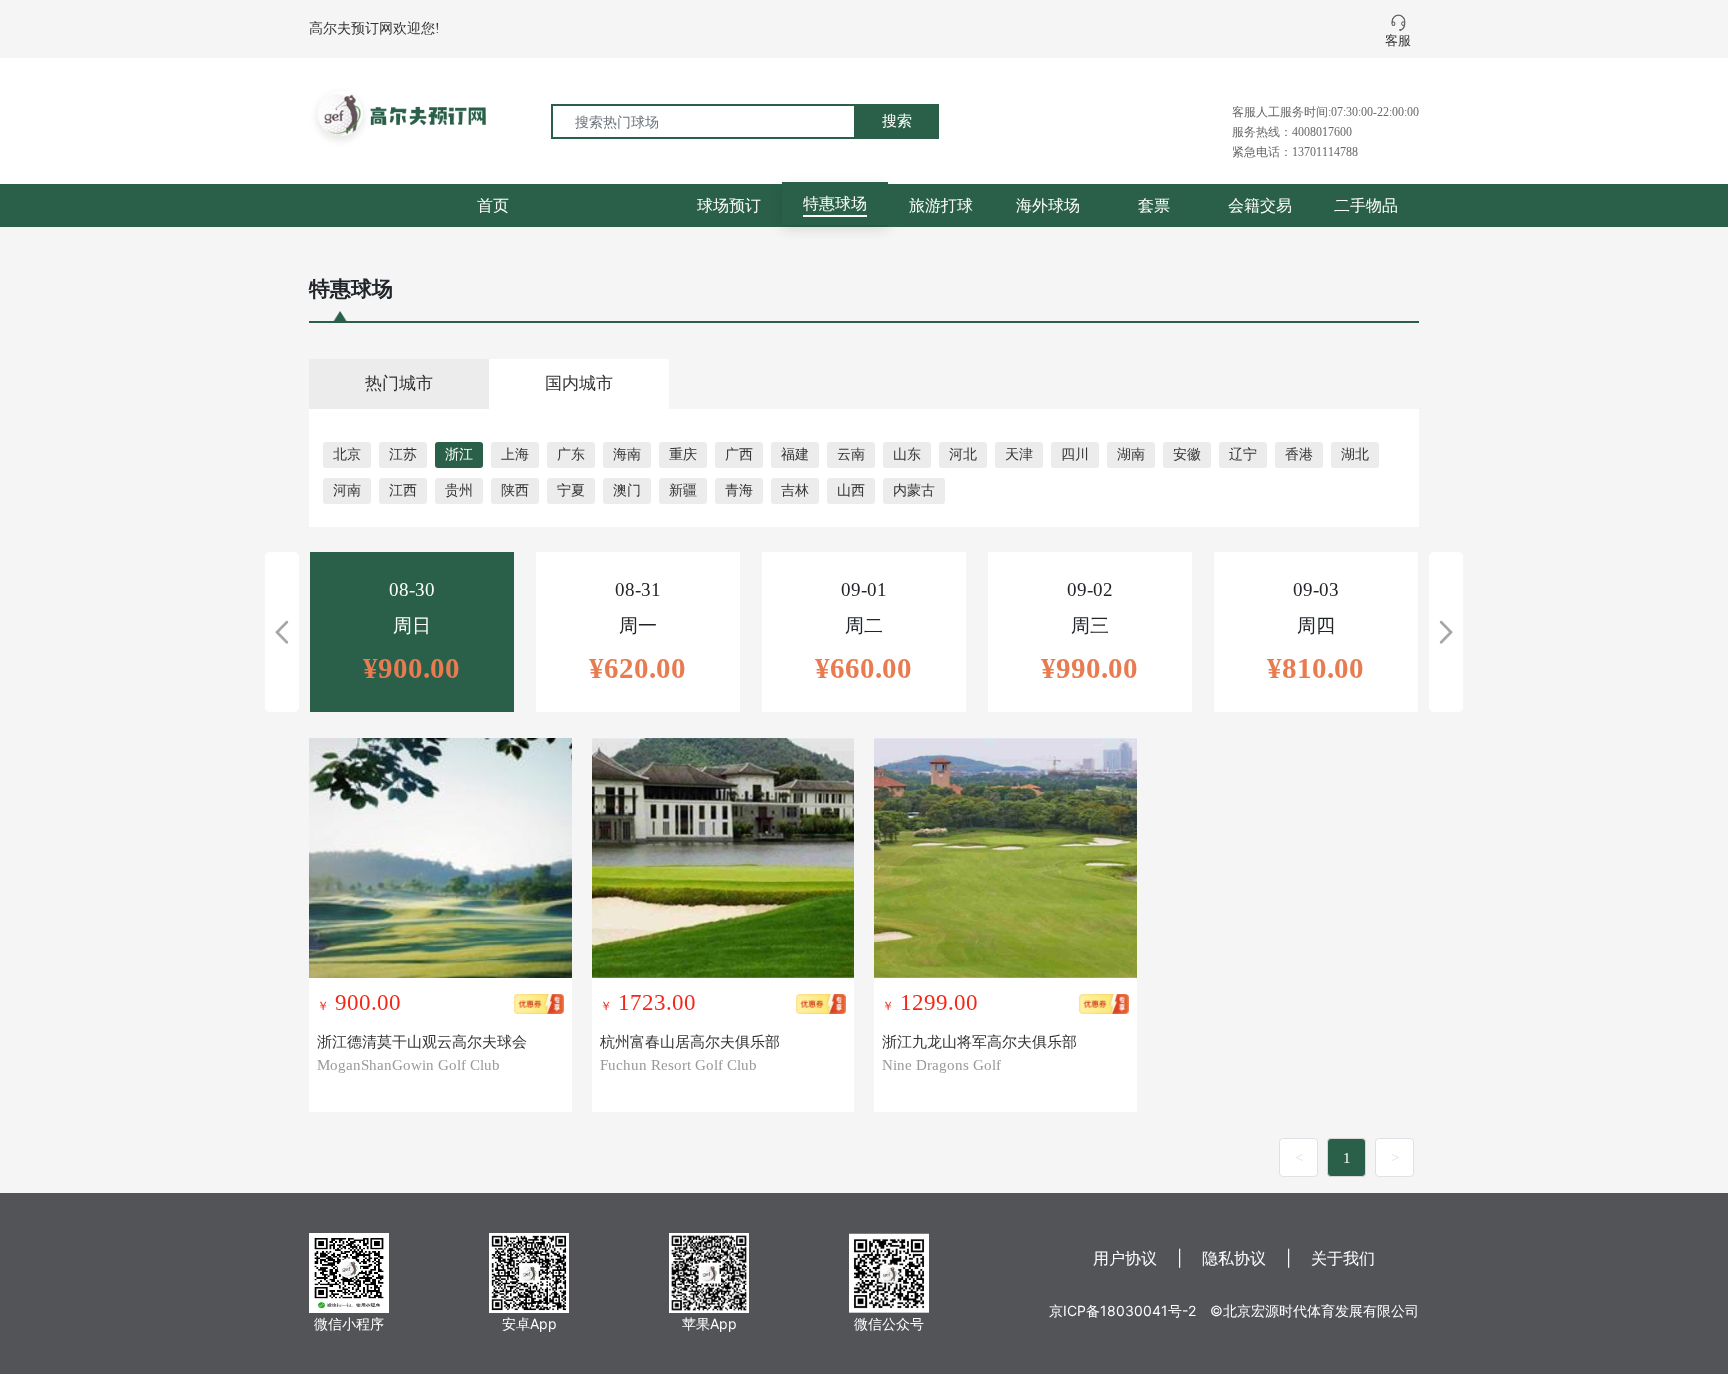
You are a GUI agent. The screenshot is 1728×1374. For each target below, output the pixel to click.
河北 (963, 454)
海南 (627, 454)
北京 (347, 454)
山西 (851, 490)
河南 (347, 490)
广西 (739, 454)
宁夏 (571, 490)
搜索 (897, 120)
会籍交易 (1260, 205)
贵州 (459, 490)
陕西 (515, 490)
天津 (1019, 454)
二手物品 (1366, 205)
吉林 (795, 490)
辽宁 (1243, 454)
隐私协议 (1234, 1258)
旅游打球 (941, 205)
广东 (571, 454)
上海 (515, 454)
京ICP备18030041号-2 (1122, 1310)
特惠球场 (835, 203)
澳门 (627, 490)
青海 (739, 490)
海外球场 (1048, 205)
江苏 (403, 454)
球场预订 (729, 205)
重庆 (683, 454)
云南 (851, 454)
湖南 (1131, 454)
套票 (1154, 205)
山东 (907, 454)
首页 (493, 205)
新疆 (683, 490)
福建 (795, 454)
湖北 (1355, 454)
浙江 (459, 454)
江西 (403, 490)
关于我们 (1343, 1258)
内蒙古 (914, 490)
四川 (1075, 454)
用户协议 (1125, 1258)
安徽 (1187, 454)
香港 (1299, 454)
